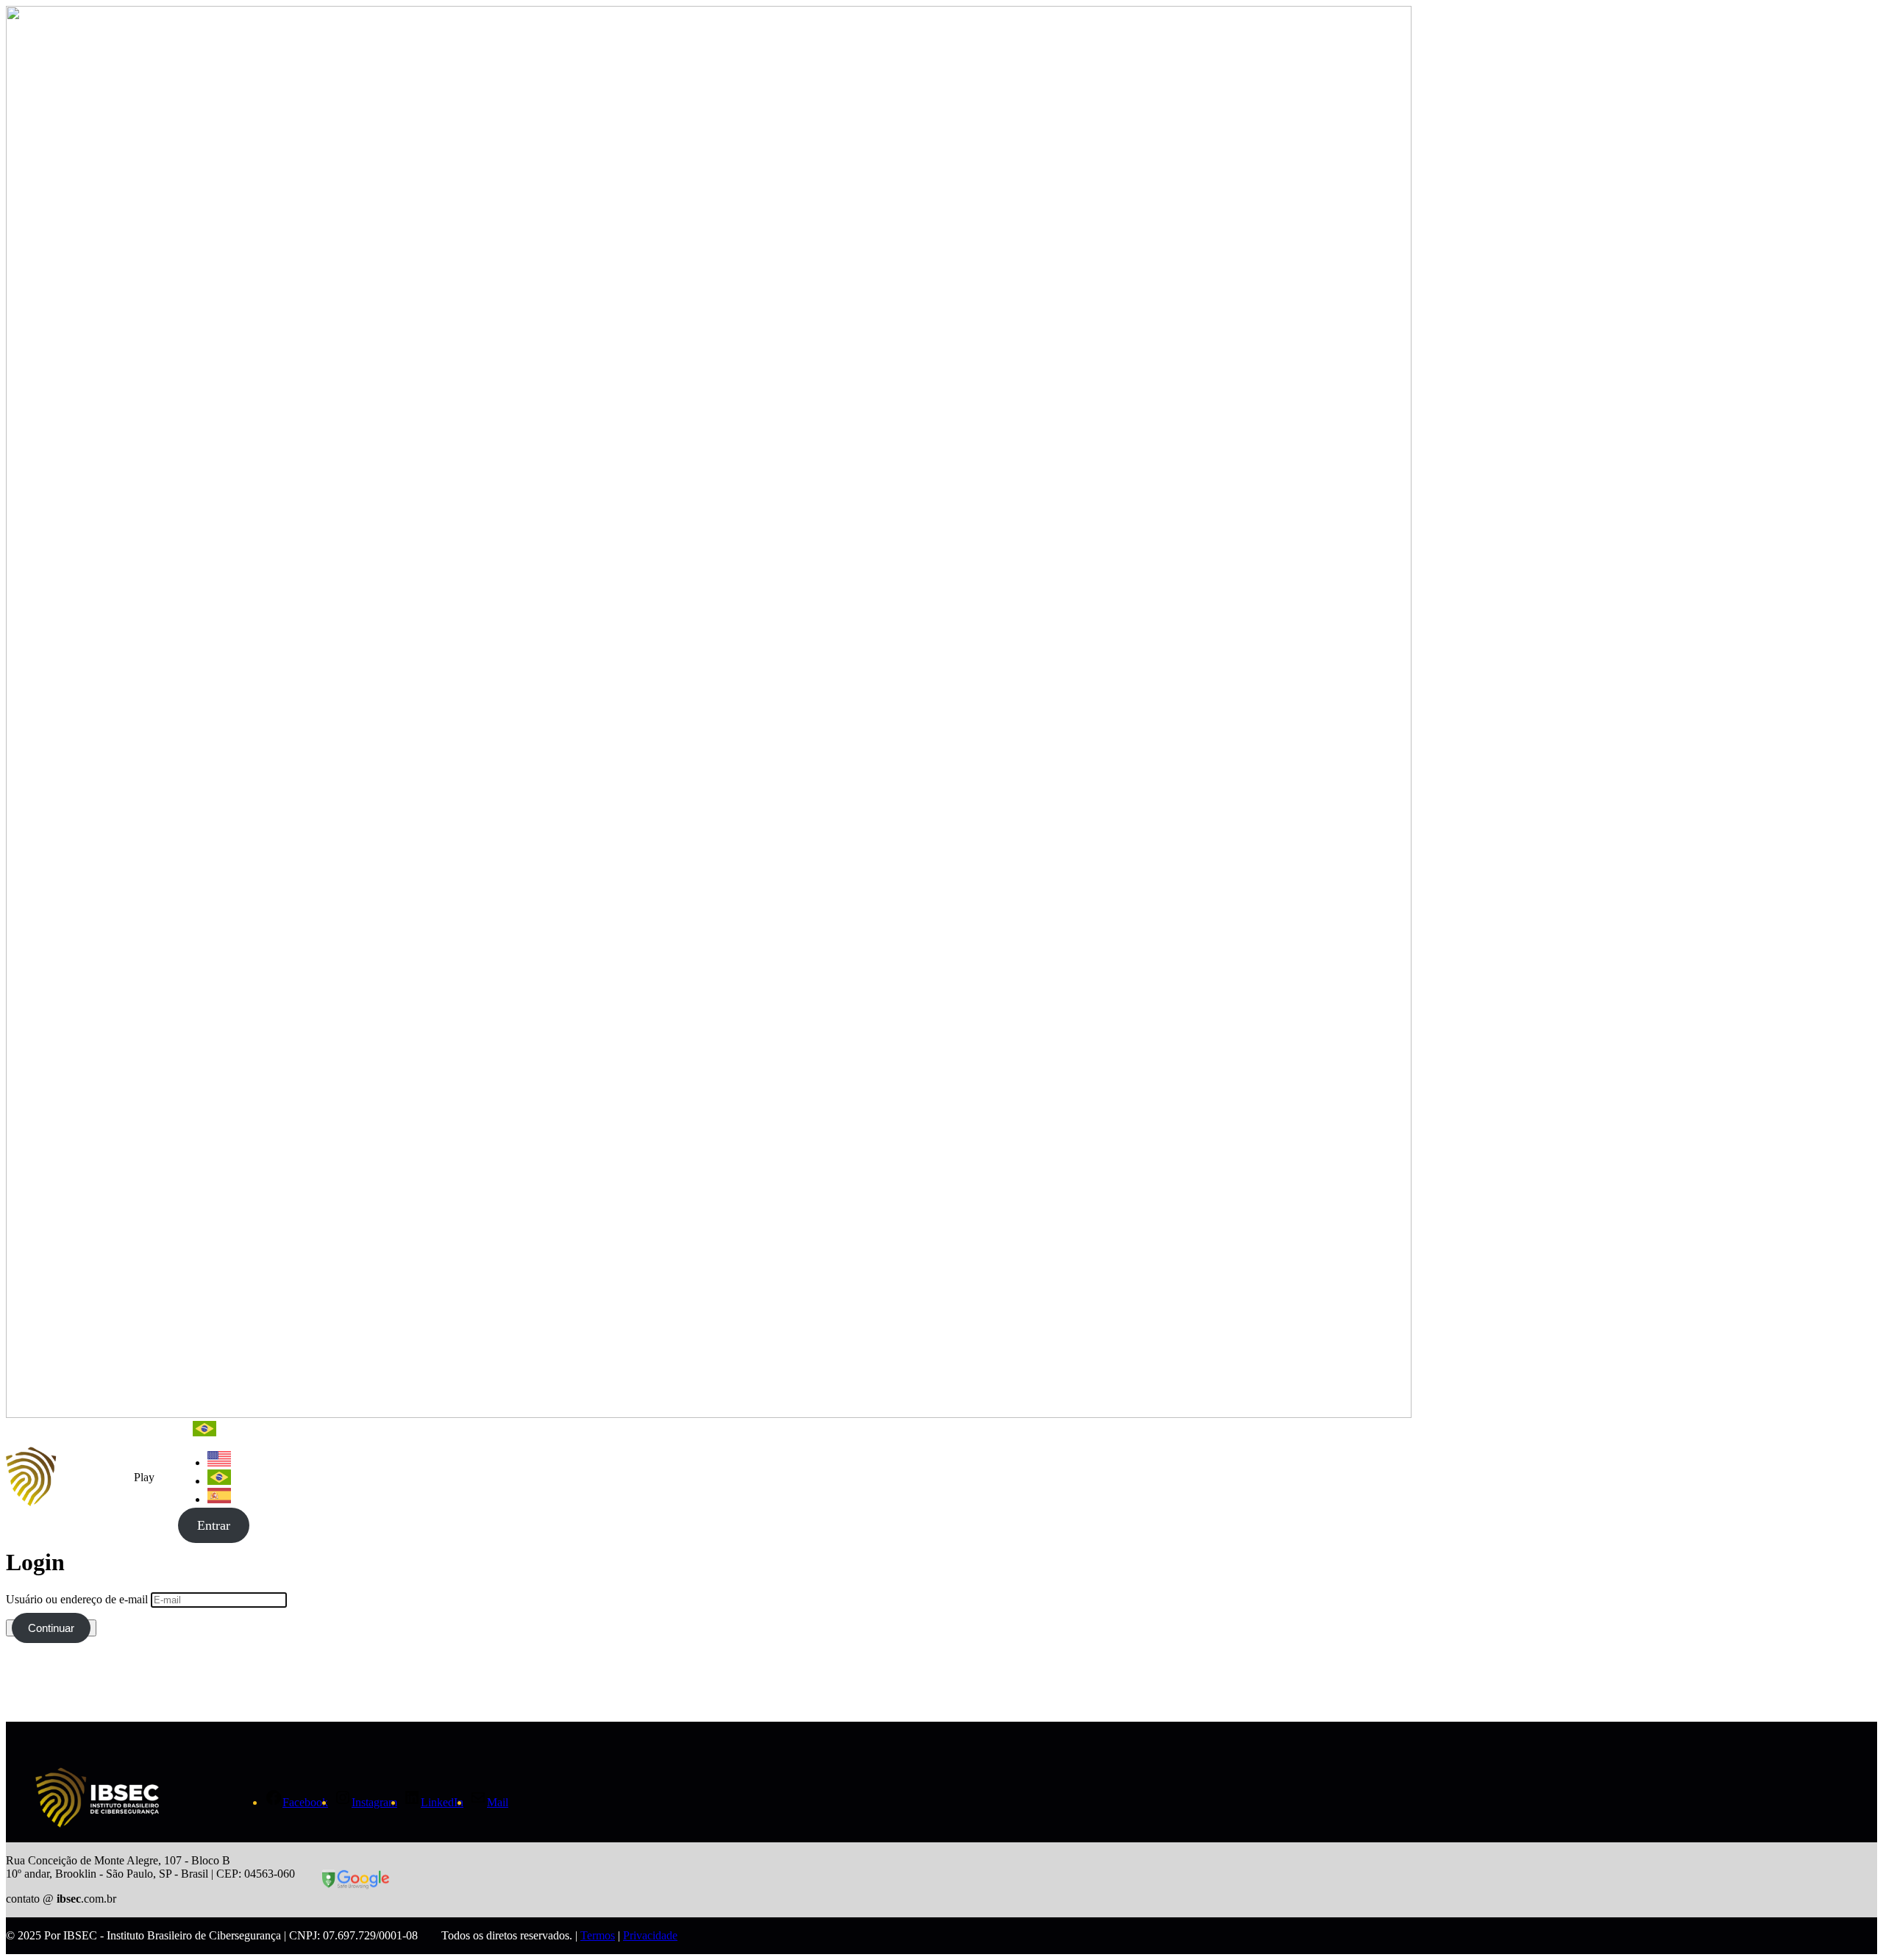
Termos (598, 1935)
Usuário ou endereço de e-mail (77, 1599)
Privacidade (650, 1935)
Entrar (214, 1525)
